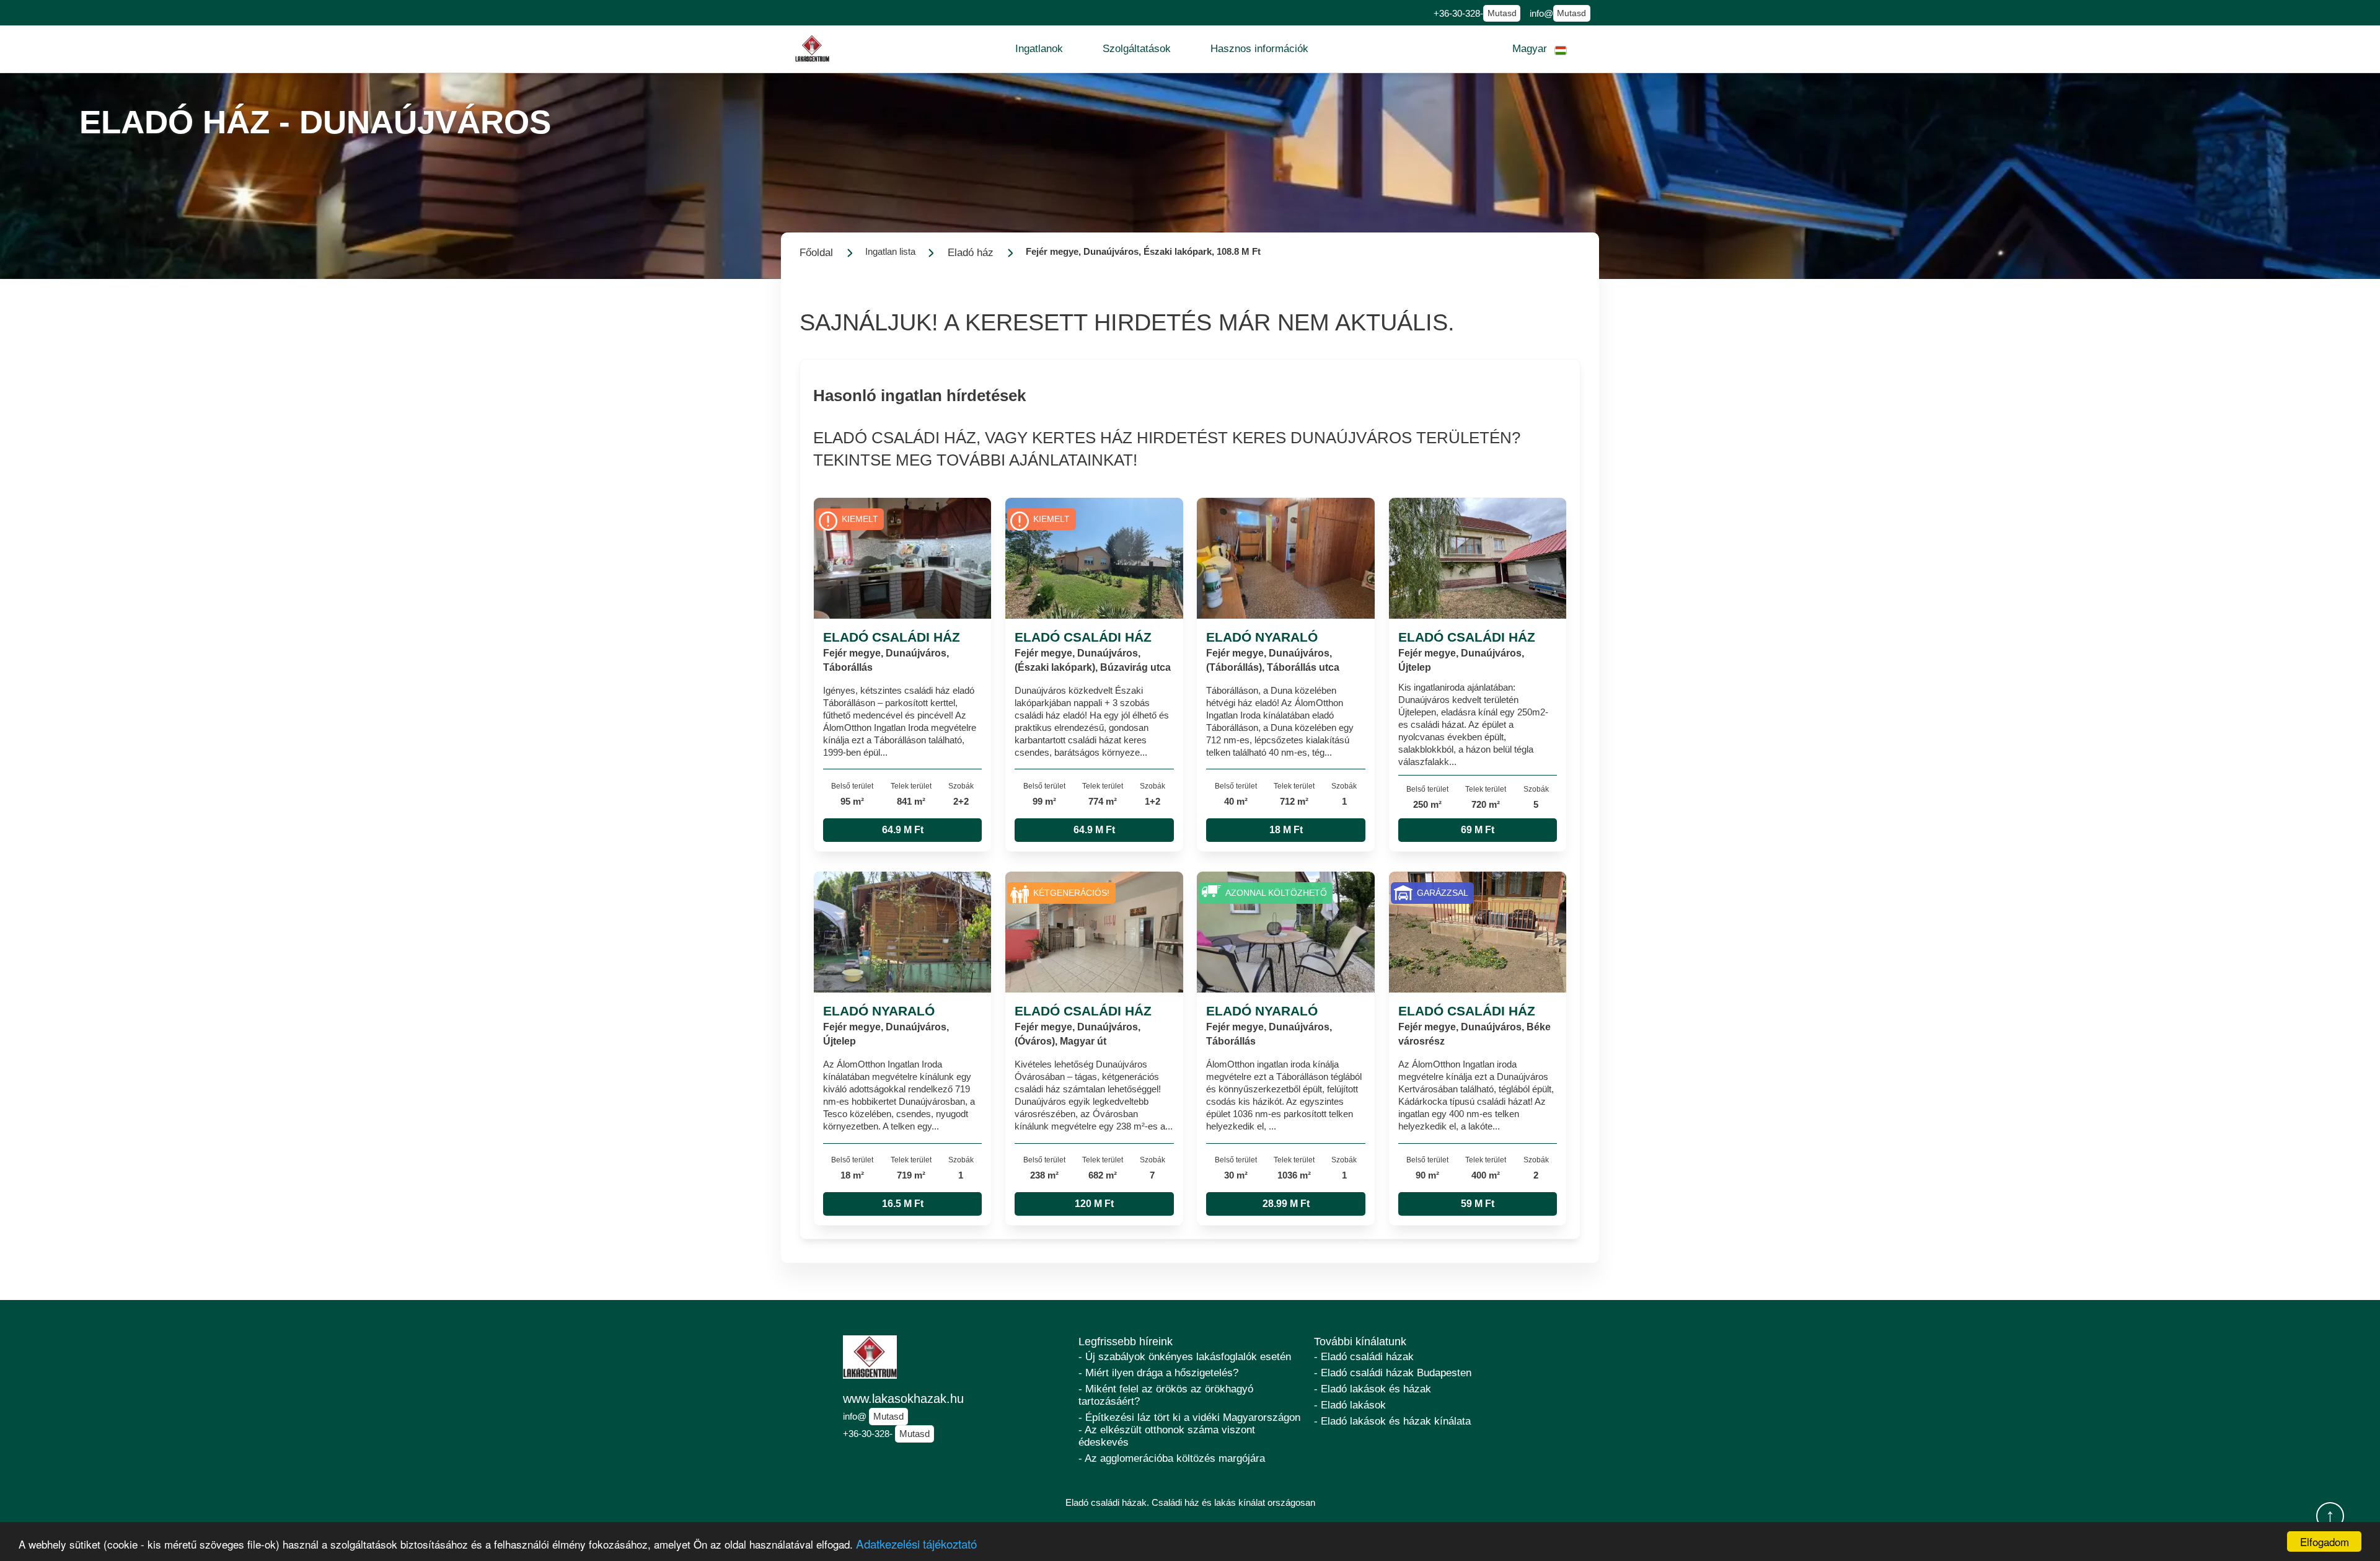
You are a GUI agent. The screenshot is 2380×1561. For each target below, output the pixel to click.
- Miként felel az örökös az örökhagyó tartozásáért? (1166, 1395)
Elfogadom (2325, 1541)
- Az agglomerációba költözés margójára (1172, 1458)
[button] (1039, 49)
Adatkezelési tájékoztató (916, 1543)
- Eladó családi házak (1364, 1357)
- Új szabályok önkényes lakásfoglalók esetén (1185, 1357)
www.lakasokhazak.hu (903, 1399)
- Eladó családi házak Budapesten (1393, 1373)
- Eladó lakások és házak (1373, 1389)
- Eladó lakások (1350, 1405)
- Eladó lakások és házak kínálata (1392, 1421)
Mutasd (1502, 13)
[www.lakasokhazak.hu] (813, 49)
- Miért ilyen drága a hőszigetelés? (1158, 1373)
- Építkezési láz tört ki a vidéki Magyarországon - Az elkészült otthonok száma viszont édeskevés (1189, 1430)
